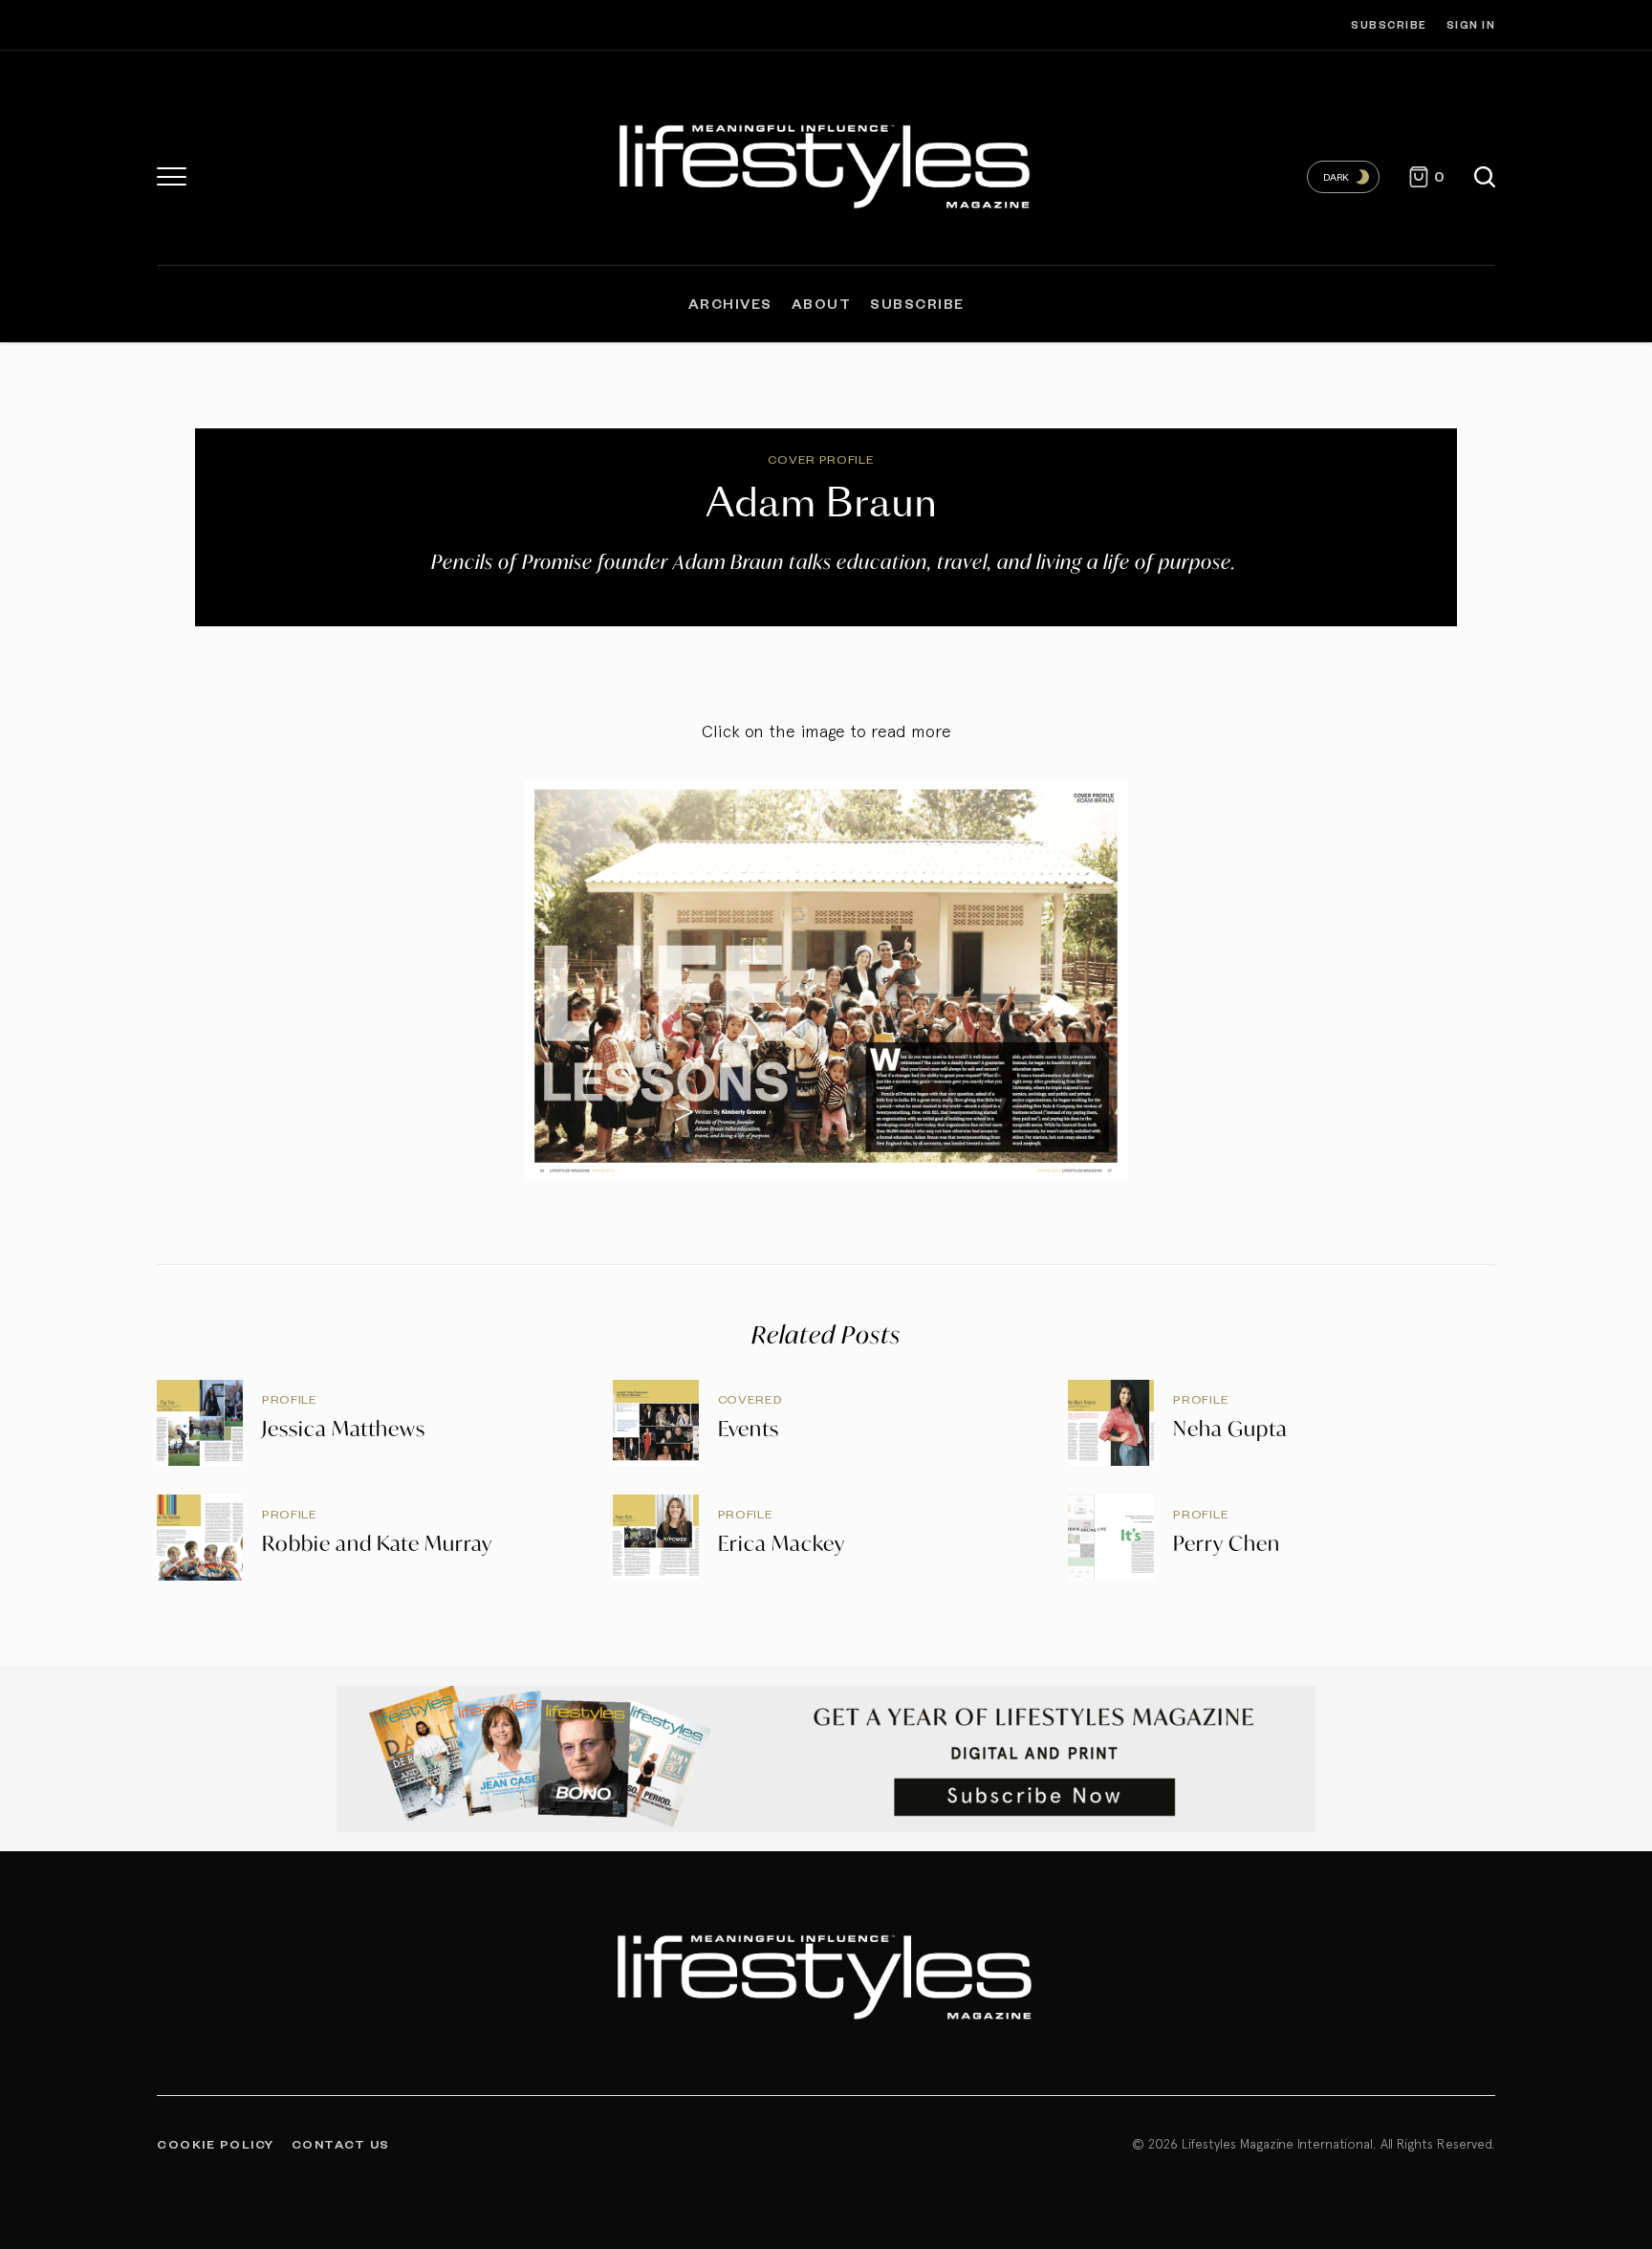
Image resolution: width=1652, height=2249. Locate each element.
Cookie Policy (216, 2144)
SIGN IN (1471, 24)
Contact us (341, 2144)
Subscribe (1389, 24)
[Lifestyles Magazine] (826, 163)
